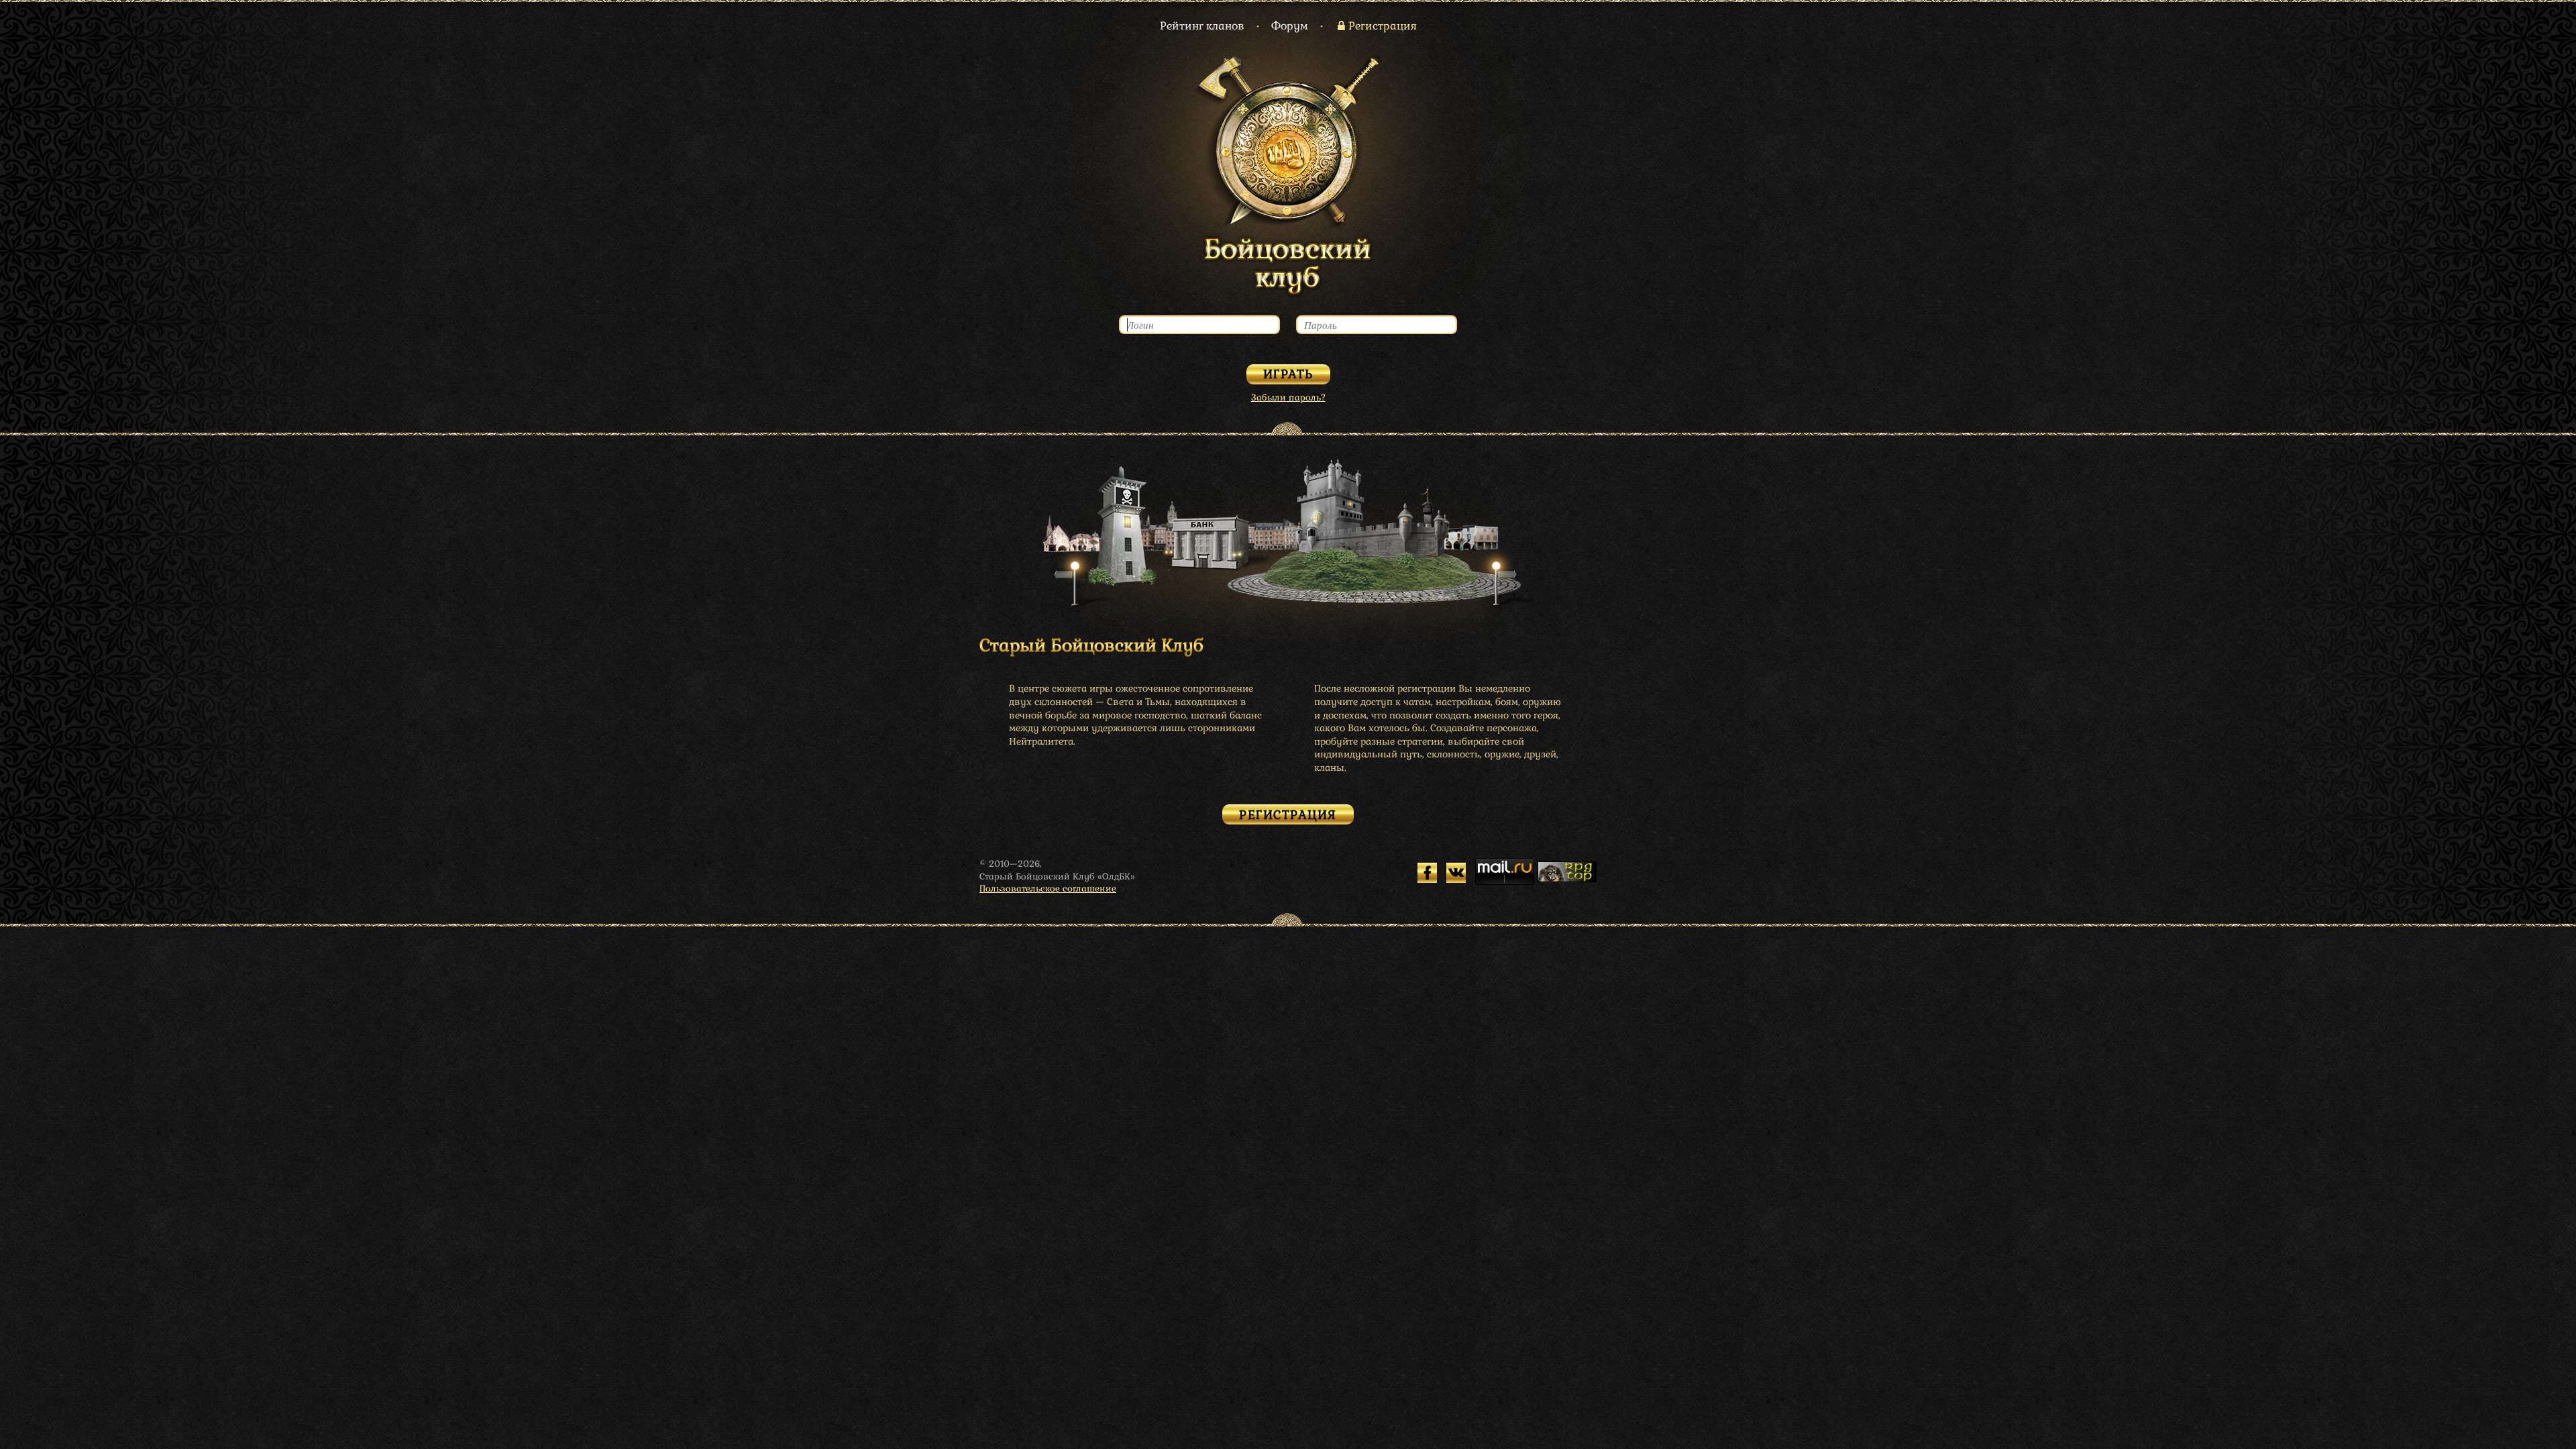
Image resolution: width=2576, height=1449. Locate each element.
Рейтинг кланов (1202, 26)
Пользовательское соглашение (1048, 889)
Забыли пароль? (1288, 397)
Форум (1290, 26)
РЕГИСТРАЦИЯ (1288, 815)
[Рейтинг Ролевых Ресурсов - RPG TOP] (1567, 879)
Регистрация (1383, 26)
